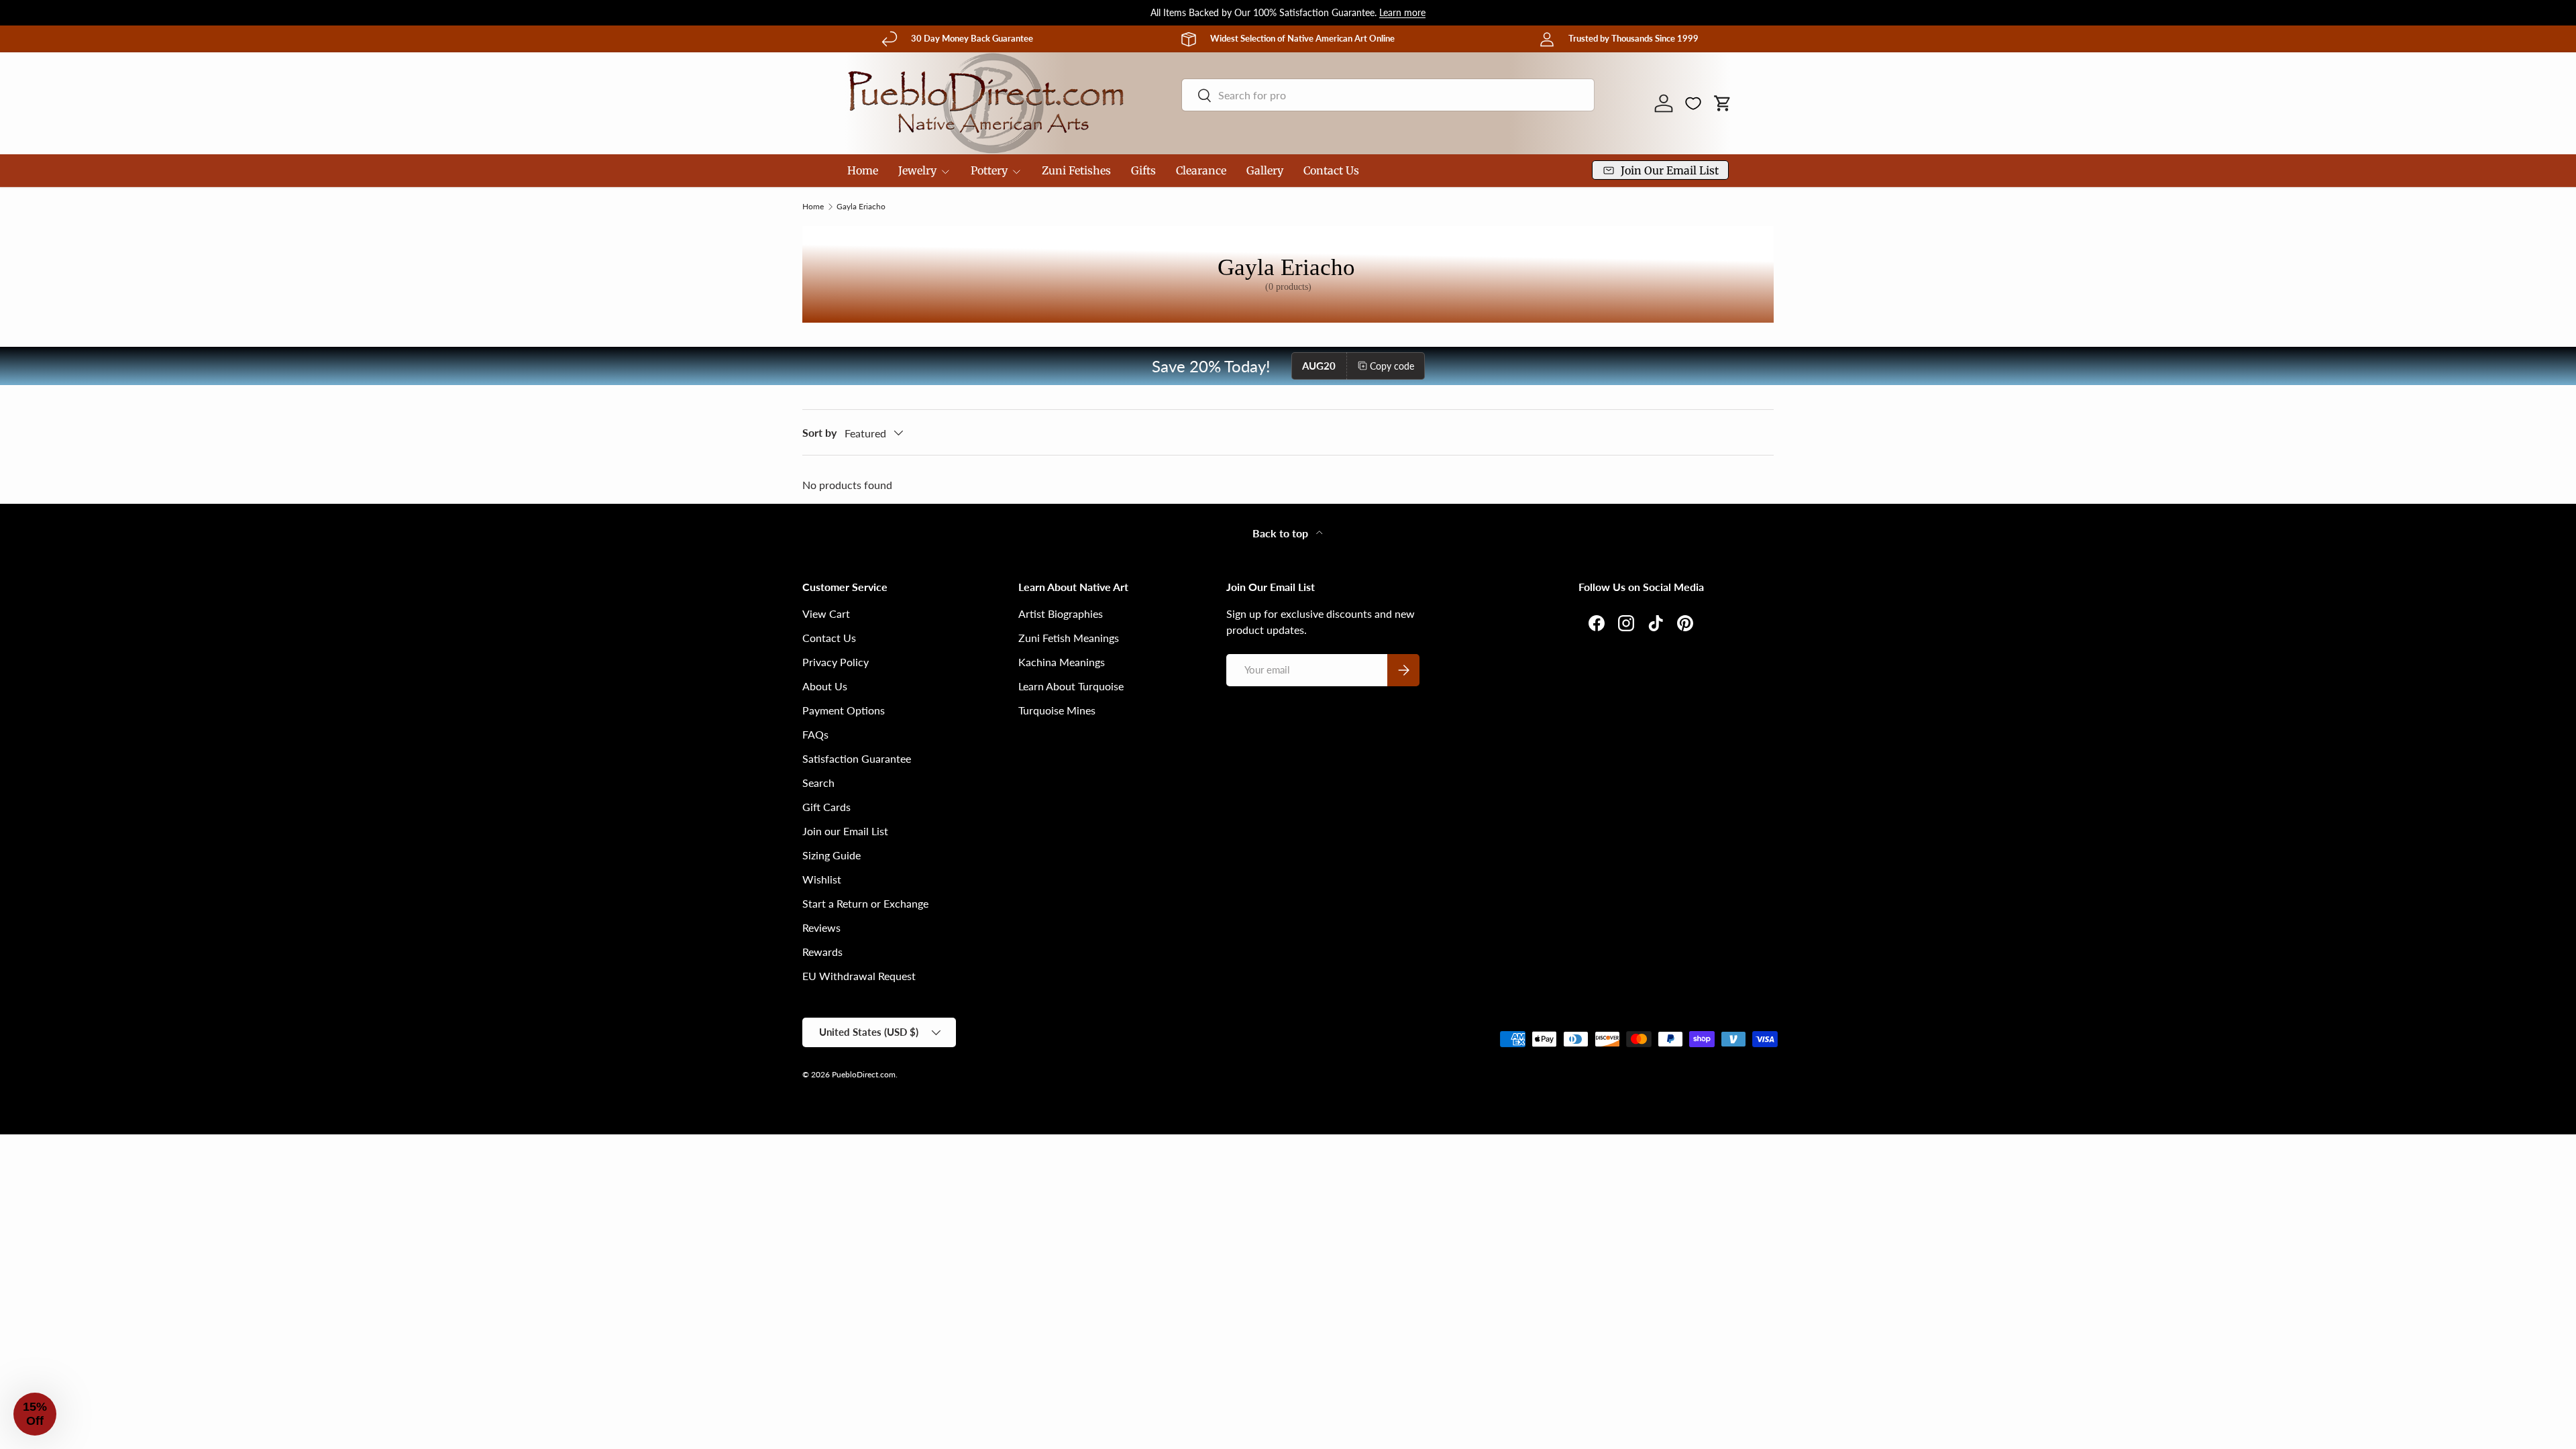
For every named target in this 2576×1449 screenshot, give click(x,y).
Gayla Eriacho (861, 207)
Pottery (989, 170)
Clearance (1201, 170)
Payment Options (844, 710)
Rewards (822, 952)
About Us (825, 686)
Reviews (821, 927)
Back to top (1282, 533)
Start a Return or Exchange (865, 903)
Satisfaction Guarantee (857, 758)
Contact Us (1331, 170)
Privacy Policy (836, 662)
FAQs (815, 734)
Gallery (1265, 170)
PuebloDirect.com (864, 1074)
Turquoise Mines (1057, 710)
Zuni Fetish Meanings (1069, 638)
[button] (1723, 103)
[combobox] (1388, 95)
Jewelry (917, 170)
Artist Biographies (1061, 613)
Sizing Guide (831, 855)
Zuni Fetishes (1076, 170)
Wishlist (822, 879)
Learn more (1402, 12)
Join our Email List (845, 831)
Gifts (1143, 170)
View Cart (826, 613)
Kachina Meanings (1062, 662)
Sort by (819, 432)
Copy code (1392, 366)
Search (818, 783)
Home (863, 170)
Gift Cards (826, 807)
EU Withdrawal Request (859, 976)
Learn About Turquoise (1071, 686)
